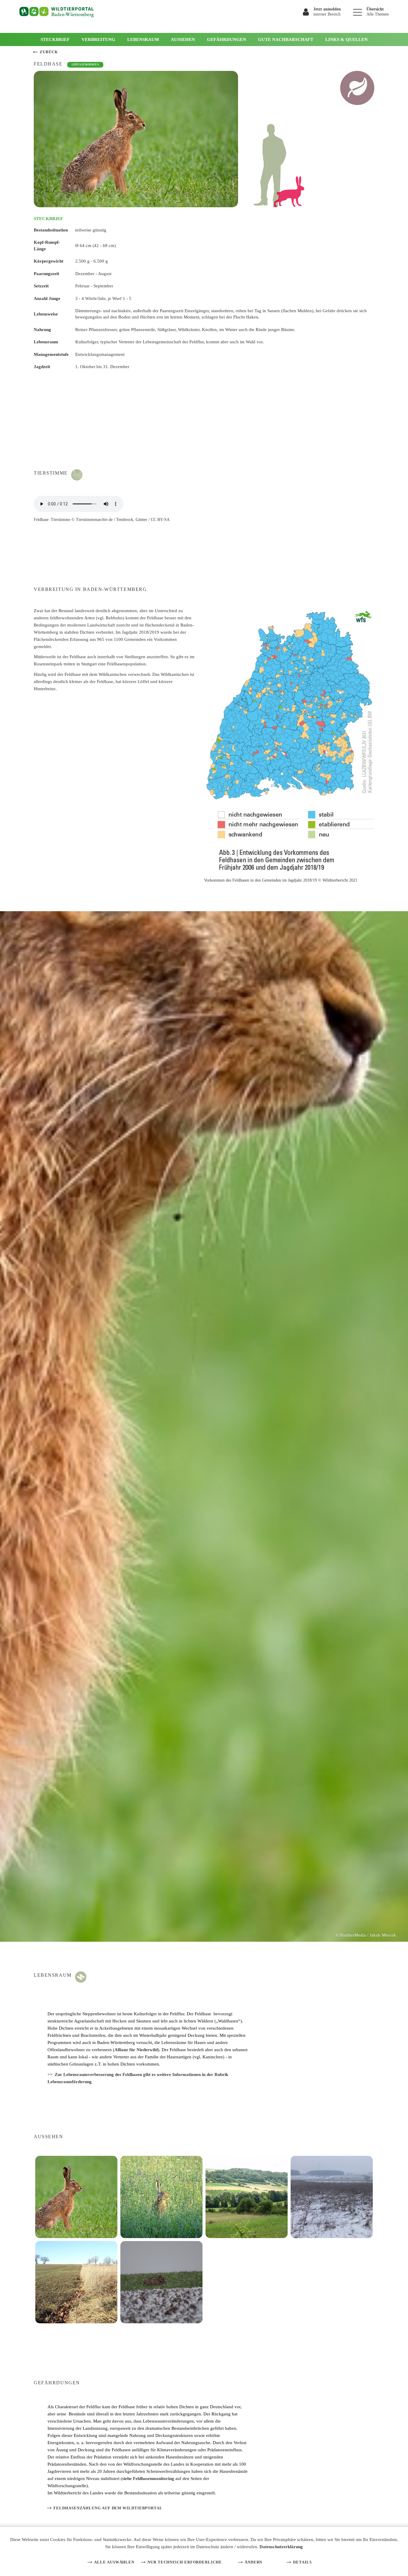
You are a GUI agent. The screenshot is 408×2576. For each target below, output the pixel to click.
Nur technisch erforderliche (185, 2562)
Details (302, 2562)
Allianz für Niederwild (136, 2050)
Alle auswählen (114, 2562)
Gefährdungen (227, 39)
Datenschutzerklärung (281, 2547)
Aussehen (183, 39)
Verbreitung (98, 39)
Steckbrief (55, 39)
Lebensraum (143, 39)
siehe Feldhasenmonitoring (148, 2479)
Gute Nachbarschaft (286, 39)
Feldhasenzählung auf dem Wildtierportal (108, 2508)
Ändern (253, 2562)
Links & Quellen (346, 39)
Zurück (49, 52)
